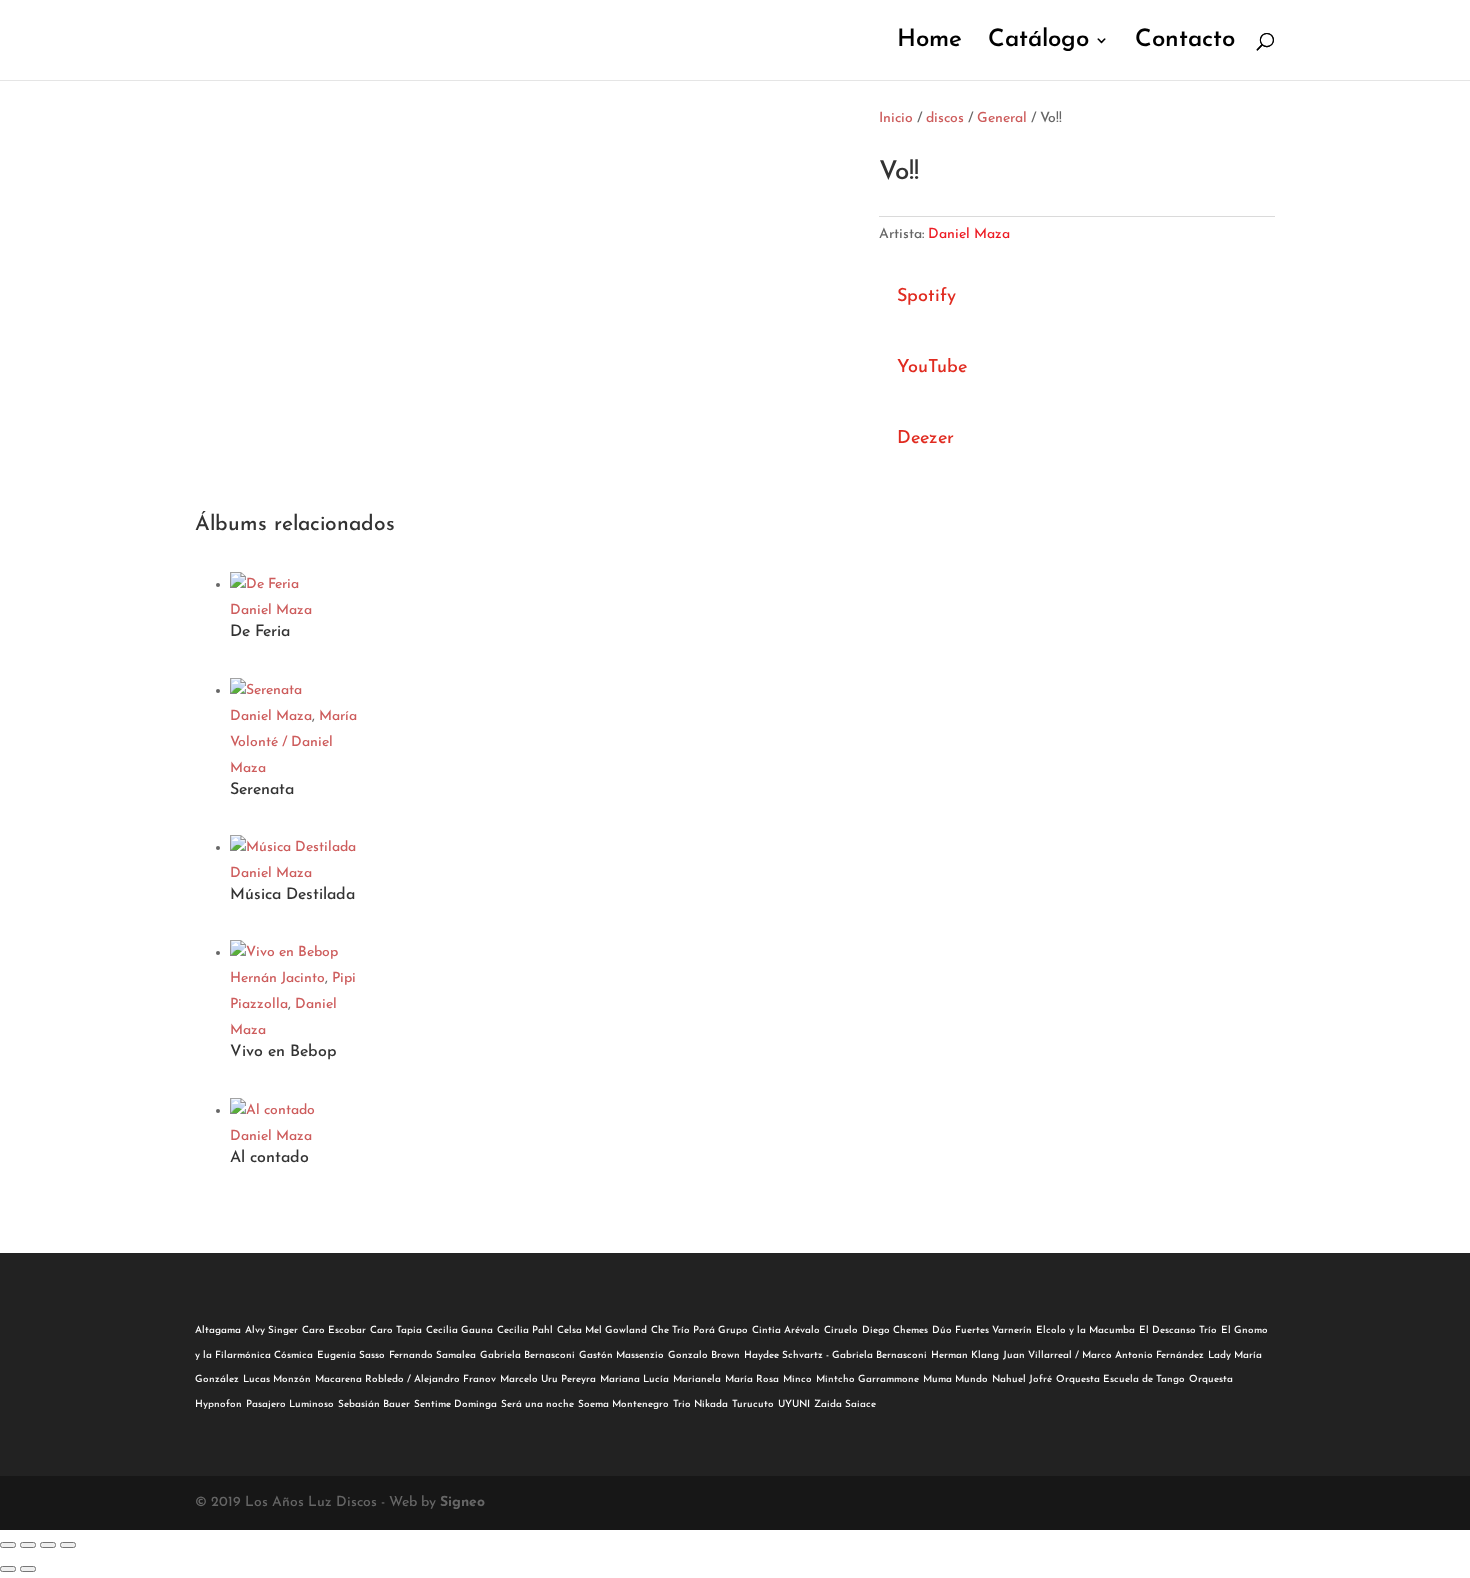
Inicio (896, 118)
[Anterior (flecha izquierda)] (8, 1569)
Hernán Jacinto (277, 978)
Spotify (926, 297)
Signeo (462, 1502)
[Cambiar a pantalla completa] (28, 1545)
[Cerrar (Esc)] (68, 1545)
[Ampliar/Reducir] (8, 1545)
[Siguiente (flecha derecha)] (28, 1569)
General (1002, 118)
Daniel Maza (969, 234)
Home (929, 42)
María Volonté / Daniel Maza (293, 742)
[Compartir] (48, 1545)
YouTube (932, 368)
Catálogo (1038, 42)
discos (945, 118)
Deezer (925, 439)
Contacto (1185, 42)
